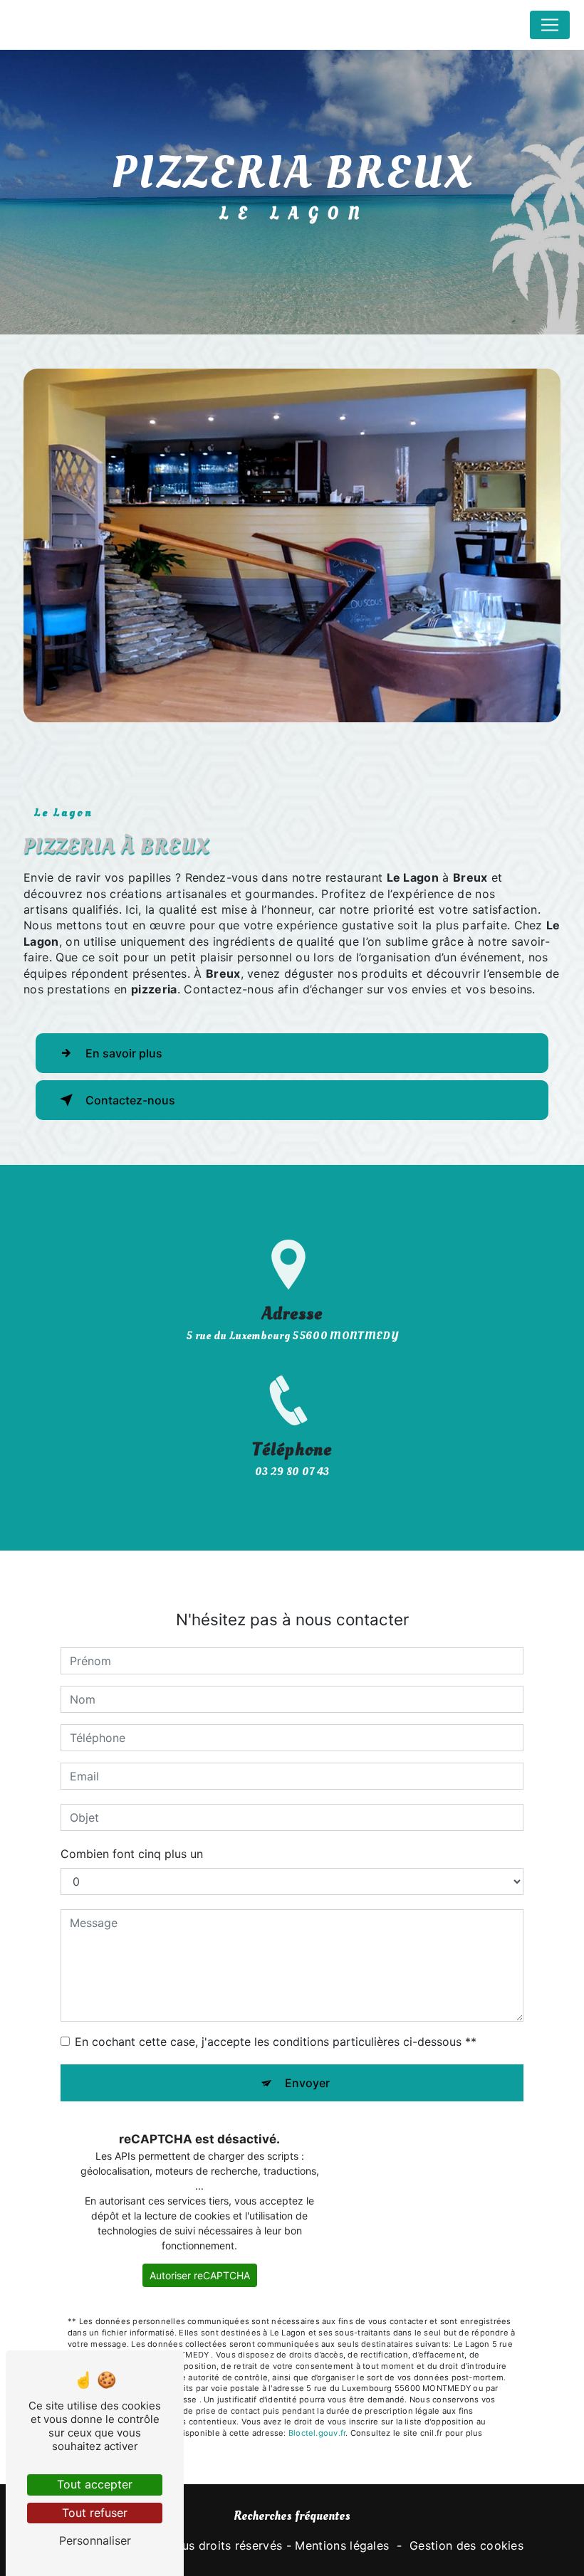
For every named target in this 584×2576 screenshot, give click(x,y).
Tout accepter (95, 2484)
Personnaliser (95, 2540)
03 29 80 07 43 (292, 1472)
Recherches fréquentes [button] (292, 2516)
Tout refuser (95, 2513)
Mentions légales (342, 2545)
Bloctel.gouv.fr (317, 2433)
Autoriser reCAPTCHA (200, 2275)
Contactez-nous (130, 1100)
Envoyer (307, 2083)
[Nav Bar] (550, 25)
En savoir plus (124, 1053)
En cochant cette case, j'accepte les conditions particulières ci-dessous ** (276, 2042)
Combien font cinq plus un (132, 1854)
